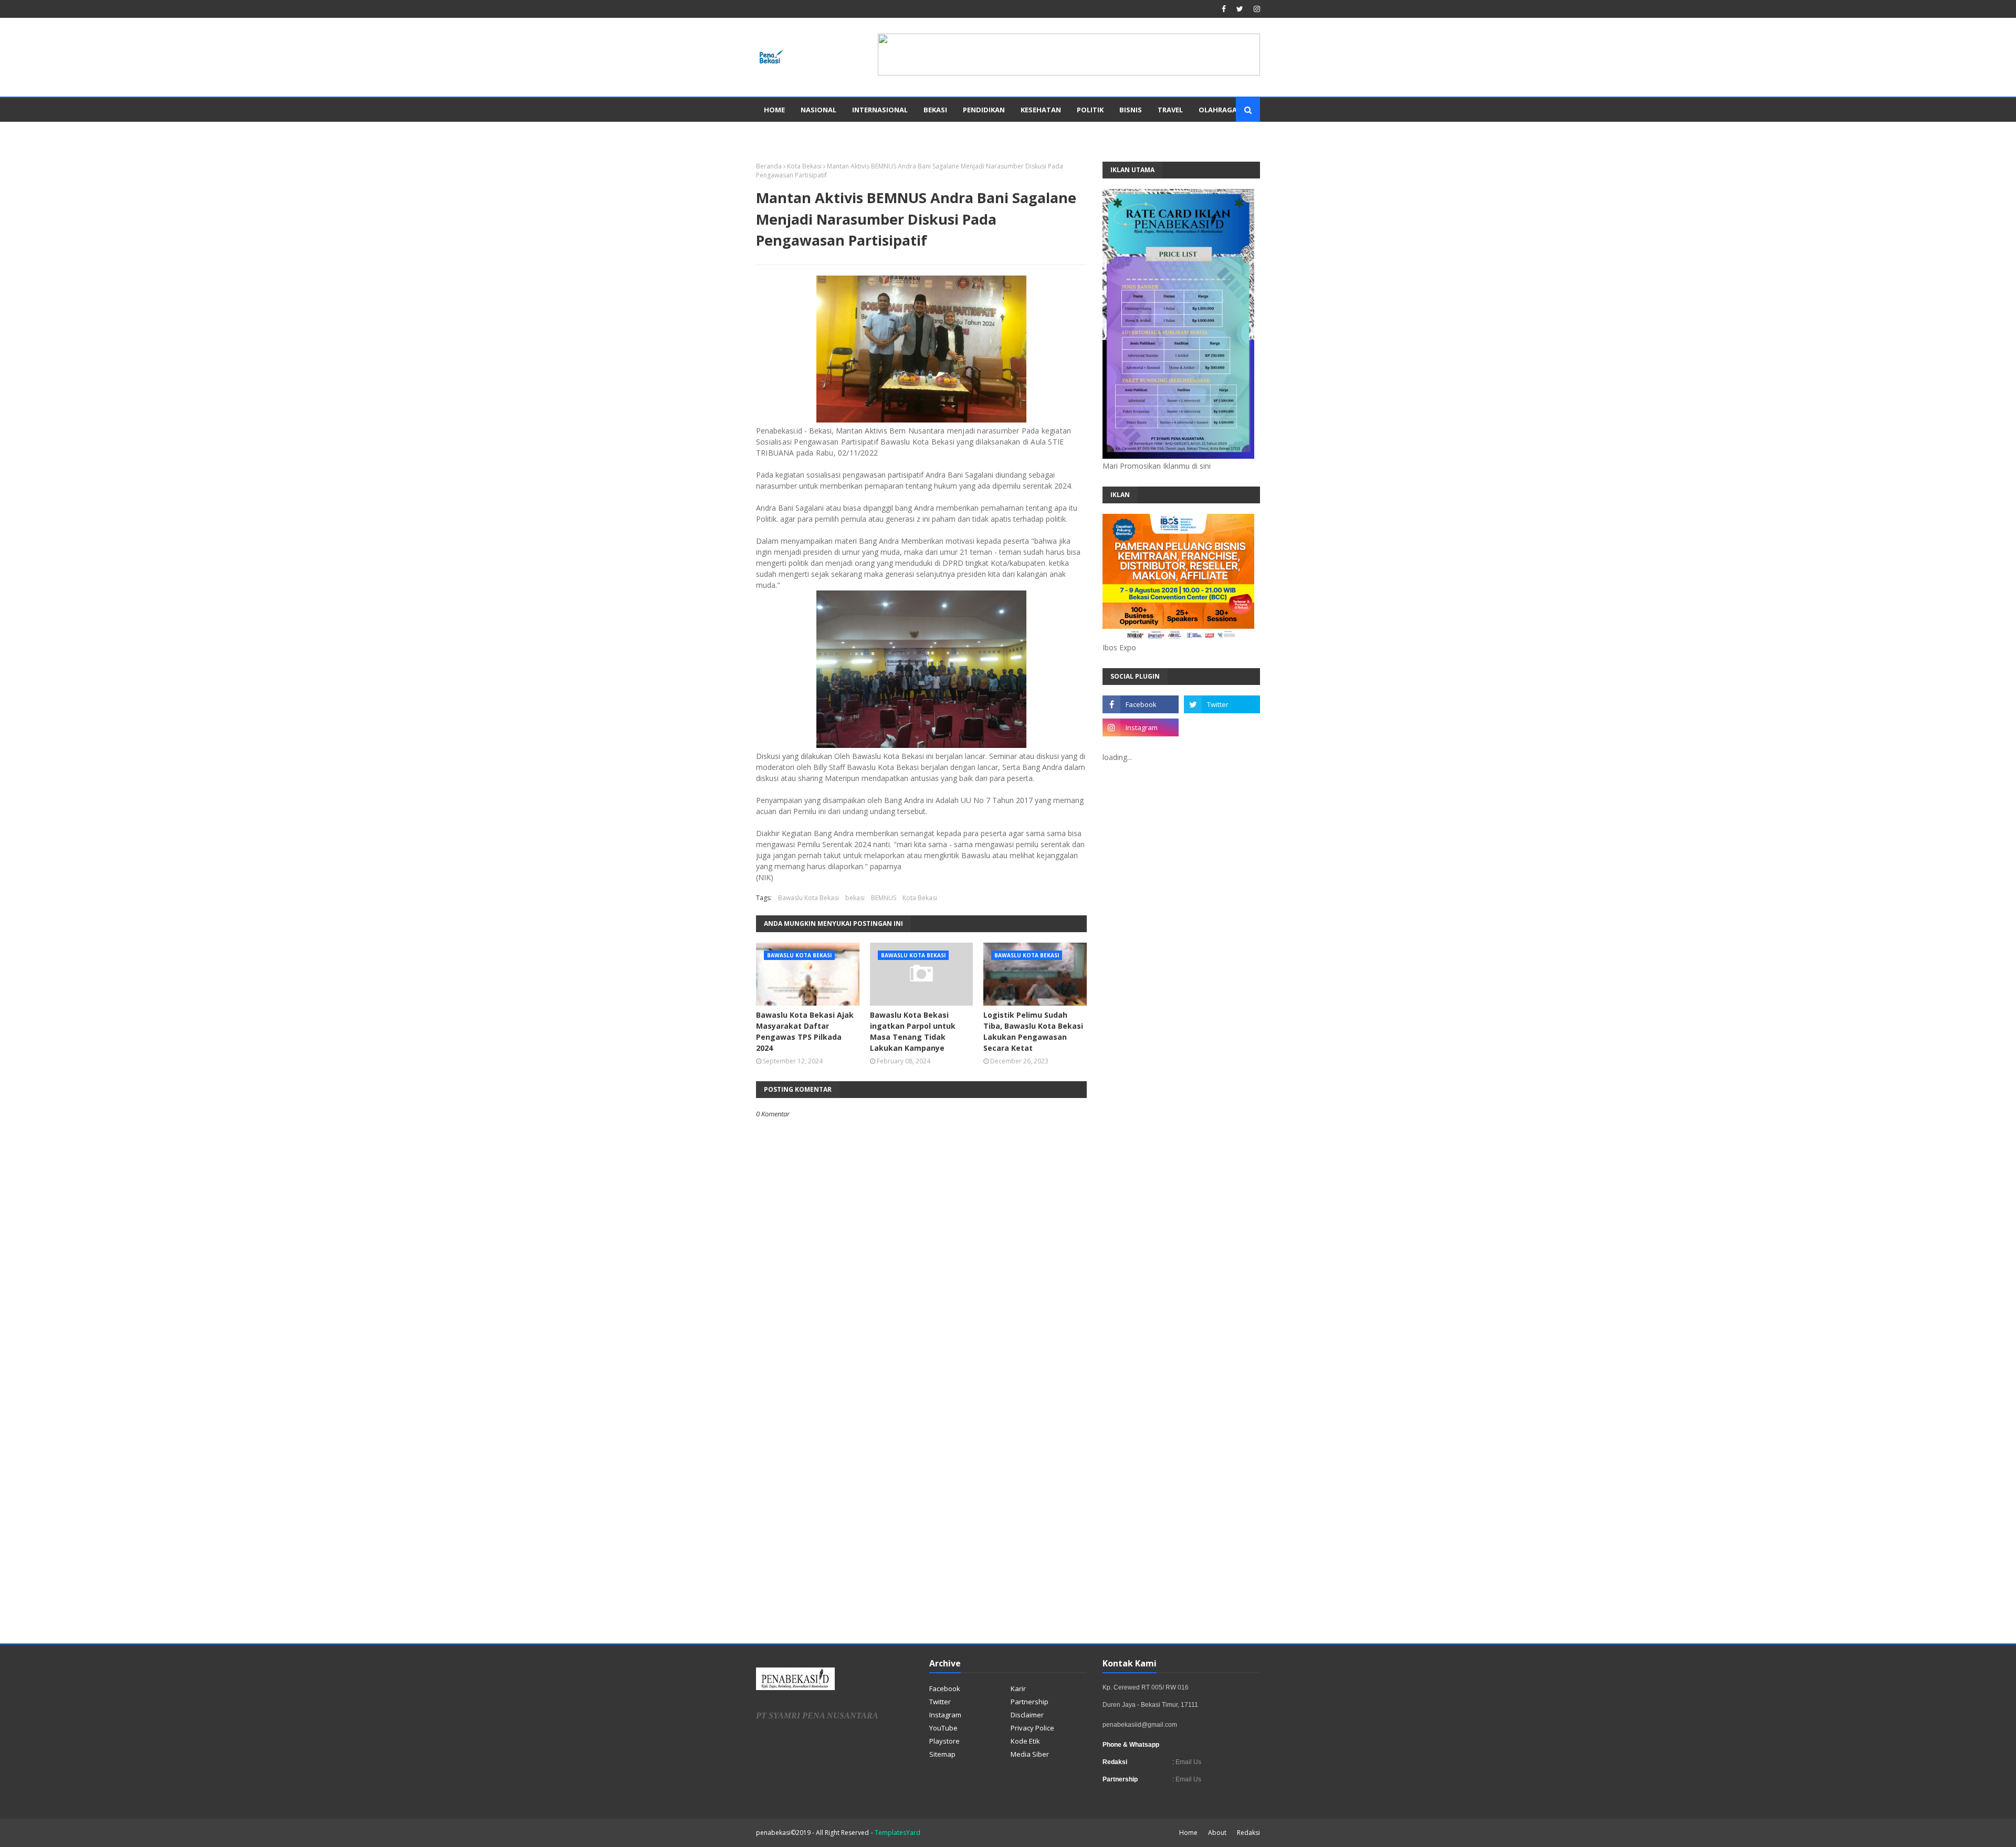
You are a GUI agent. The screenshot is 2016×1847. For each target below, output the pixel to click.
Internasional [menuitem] (880, 110)
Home (1188, 1833)
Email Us (1188, 1762)
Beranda (769, 166)
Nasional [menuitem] (818, 110)
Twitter (940, 1702)
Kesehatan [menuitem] (1041, 110)
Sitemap (942, 1754)
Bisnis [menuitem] (1131, 110)
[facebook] (1224, 9)
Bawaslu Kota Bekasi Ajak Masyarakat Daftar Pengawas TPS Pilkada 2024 (805, 1031)
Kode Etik (1025, 1741)
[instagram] (1256, 9)
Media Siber (1030, 1754)
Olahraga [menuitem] (1218, 110)
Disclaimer (1027, 1715)
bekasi (855, 898)
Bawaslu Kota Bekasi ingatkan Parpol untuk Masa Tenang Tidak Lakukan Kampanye (913, 1031)
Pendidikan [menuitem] (984, 110)
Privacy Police (1032, 1728)
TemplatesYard (897, 1833)
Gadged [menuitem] (779, 134)
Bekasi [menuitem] (935, 110)
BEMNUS (884, 898)
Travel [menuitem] (1170, 110)
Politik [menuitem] (1090, 110)
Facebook (945, 1688)
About (1217, 1833)
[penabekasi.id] (1069, 73)
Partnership (1030, 1702)
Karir (1018, 1688)
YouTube (943, 1728)
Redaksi (1248, 1833)
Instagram (945, 1715)
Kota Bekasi (804, 166)
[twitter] (1240, 9)
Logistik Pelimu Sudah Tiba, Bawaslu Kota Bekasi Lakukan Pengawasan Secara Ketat (1033, 1031)
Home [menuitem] (774, 110)
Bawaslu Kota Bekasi (808, 898)
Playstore (944, 1741)
